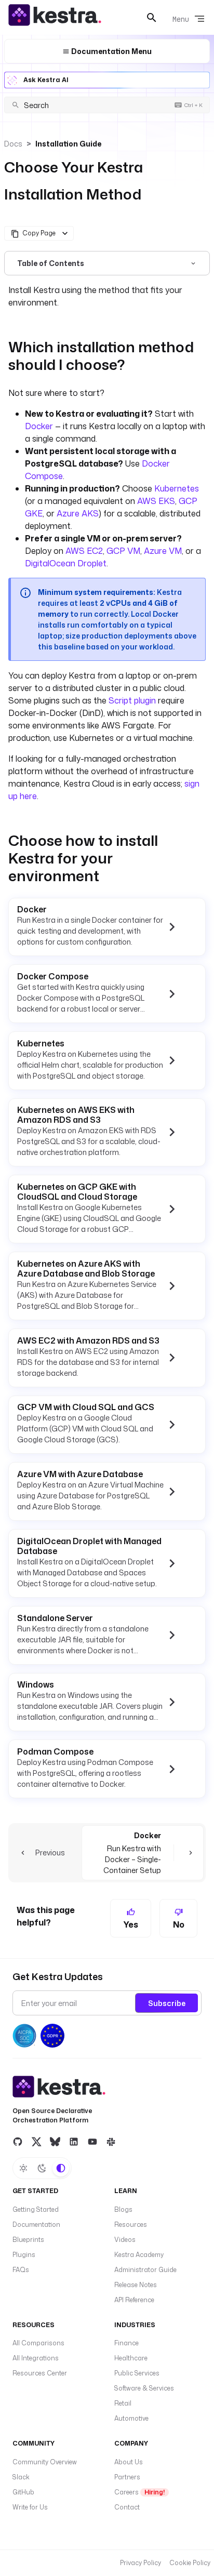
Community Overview (45, 2462)
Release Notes (136, 2285)
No (179, 1924)
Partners (127, 2477)
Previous (50, 1853)
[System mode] (61, 2168)
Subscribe (167, 2003)
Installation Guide (68, 144)
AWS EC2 (84, 551)
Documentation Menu (111, 51)
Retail (123, 2403)
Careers (139, 2492)
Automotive (131, 2418)
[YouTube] (92, 2141)
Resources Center (40, 2373)
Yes (131, 1924)
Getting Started (36, 2209)
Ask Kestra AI (46, 80)
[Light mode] (23, 2168)
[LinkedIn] (74, 2141)
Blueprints (28, 2240)
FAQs (21, 2270)
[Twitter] (36, 2141)
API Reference (134, 2300)
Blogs (123, 2209)
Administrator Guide (145, 2270)
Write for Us (30, 2507)
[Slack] (111, 2141)
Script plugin (132, 700)
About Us (129, 2462)
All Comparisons (38, 2343)
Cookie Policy (190, 2563)
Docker (39, 426)
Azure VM (163, 551)
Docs (13, 144)
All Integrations (36, 2358)
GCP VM (123, 551)
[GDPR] (52, 2036)
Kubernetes (177, 488)
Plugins (24, 2255)
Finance (126, 2343)
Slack (21, 2477)
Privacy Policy (141, 2563)
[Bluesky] (55, 2141)
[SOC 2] (24, 2036)
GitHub (23, 2492)
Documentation (36, 2225)
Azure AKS (77, 513)
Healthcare (131, 2358)
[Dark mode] (42, 2168)
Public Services (137, 2373)
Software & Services (144, 2388)
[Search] (152, 18)
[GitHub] (18, 2141)
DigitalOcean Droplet (66, 563)
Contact (127, 2507)
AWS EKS (156, 501)
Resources (131, 2225)
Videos (125, 2240)
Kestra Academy (139, 2255)
